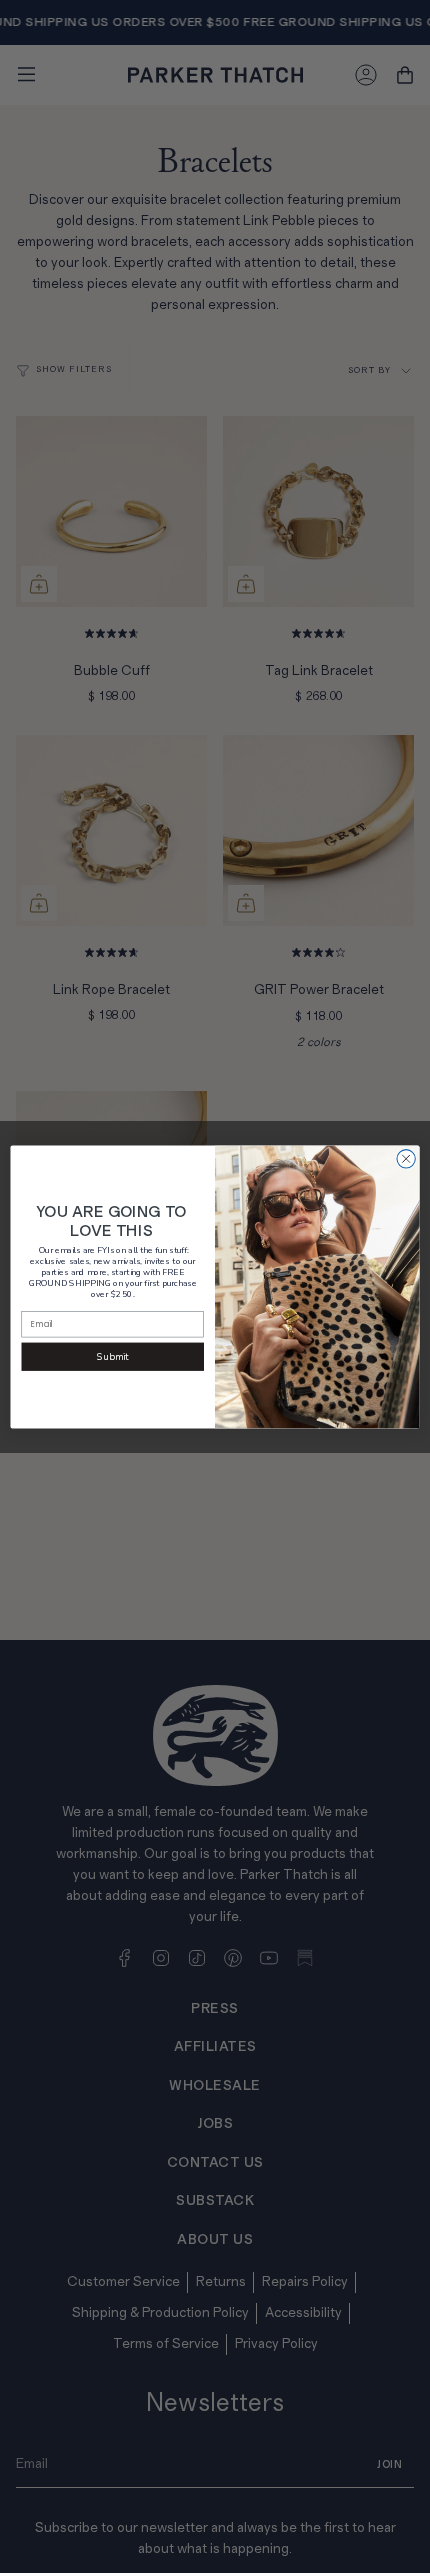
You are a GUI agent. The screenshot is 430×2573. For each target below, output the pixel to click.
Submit (112, 1356)
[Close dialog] (406, 1158)
